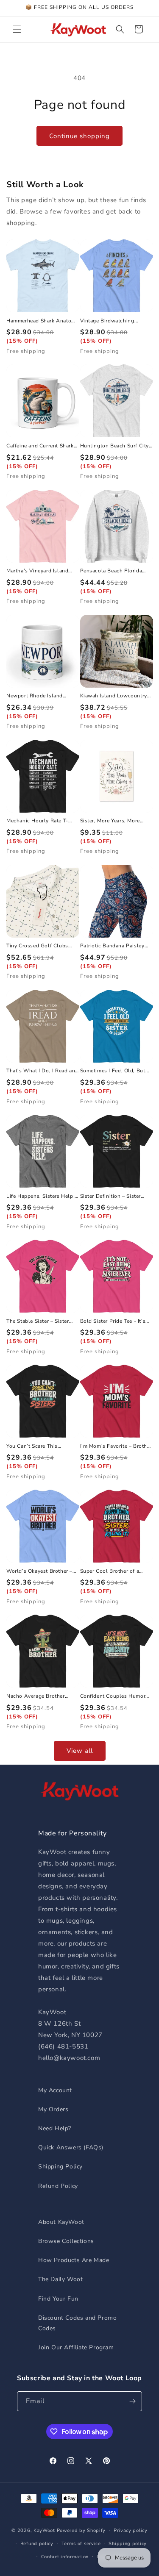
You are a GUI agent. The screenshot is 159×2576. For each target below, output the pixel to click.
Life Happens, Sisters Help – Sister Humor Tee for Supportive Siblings (42, 1196)
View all (80, 1751)
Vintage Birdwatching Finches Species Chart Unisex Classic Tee (108, 321)
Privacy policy (131, 2530)
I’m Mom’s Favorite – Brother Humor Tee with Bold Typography (116, 1446)
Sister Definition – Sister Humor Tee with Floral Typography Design (111, 1196)
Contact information (65, 2557)
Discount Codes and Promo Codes (77, 2323)
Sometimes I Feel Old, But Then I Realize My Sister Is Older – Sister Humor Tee (113, 1071)
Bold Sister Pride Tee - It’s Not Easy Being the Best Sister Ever (113, 1321)
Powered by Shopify (81, 2530)
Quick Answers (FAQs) (71, 2147)
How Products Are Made (74, 2260)
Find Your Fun (58, 2299)
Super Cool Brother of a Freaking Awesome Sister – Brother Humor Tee (114, 1571)
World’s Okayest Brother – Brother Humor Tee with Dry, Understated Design (42, 1571)
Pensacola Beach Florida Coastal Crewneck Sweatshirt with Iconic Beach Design (111, 571)
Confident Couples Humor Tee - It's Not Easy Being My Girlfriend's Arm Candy (115, 1696)
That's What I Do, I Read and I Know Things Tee (42, 1071)
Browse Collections (66, 2241)
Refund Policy (58, 2186)
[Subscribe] (132, 2401)
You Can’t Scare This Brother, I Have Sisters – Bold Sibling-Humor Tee (37, 1446)
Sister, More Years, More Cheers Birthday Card (110, 821)
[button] (17, 29)
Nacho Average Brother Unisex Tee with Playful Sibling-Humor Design (36, 1696)
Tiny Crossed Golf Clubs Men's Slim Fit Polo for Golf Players (42, 946)
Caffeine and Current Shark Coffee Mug (40, 446)
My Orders (53, 2109)
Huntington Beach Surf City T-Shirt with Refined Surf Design (115, 446)
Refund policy (37, 2544)
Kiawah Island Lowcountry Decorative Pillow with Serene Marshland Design (114, 696)
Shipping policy (128, 2544)
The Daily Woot (60, 2279)
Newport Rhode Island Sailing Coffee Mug (35, 696)
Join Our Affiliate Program (76, 2347)
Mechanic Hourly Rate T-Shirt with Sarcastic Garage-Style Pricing (42, 821)
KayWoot (44, 2530)
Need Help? (55, 2128)
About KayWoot (61, 2222)
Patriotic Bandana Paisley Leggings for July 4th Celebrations (112, 946)
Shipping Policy (60, 2167)
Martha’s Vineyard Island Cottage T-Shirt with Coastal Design (42, 571)
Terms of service (81, 2544)
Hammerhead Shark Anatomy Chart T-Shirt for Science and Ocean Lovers (42, 321)
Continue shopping (79, 136)
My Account (55, 2090)
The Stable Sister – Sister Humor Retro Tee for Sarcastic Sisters (38, 1321)
